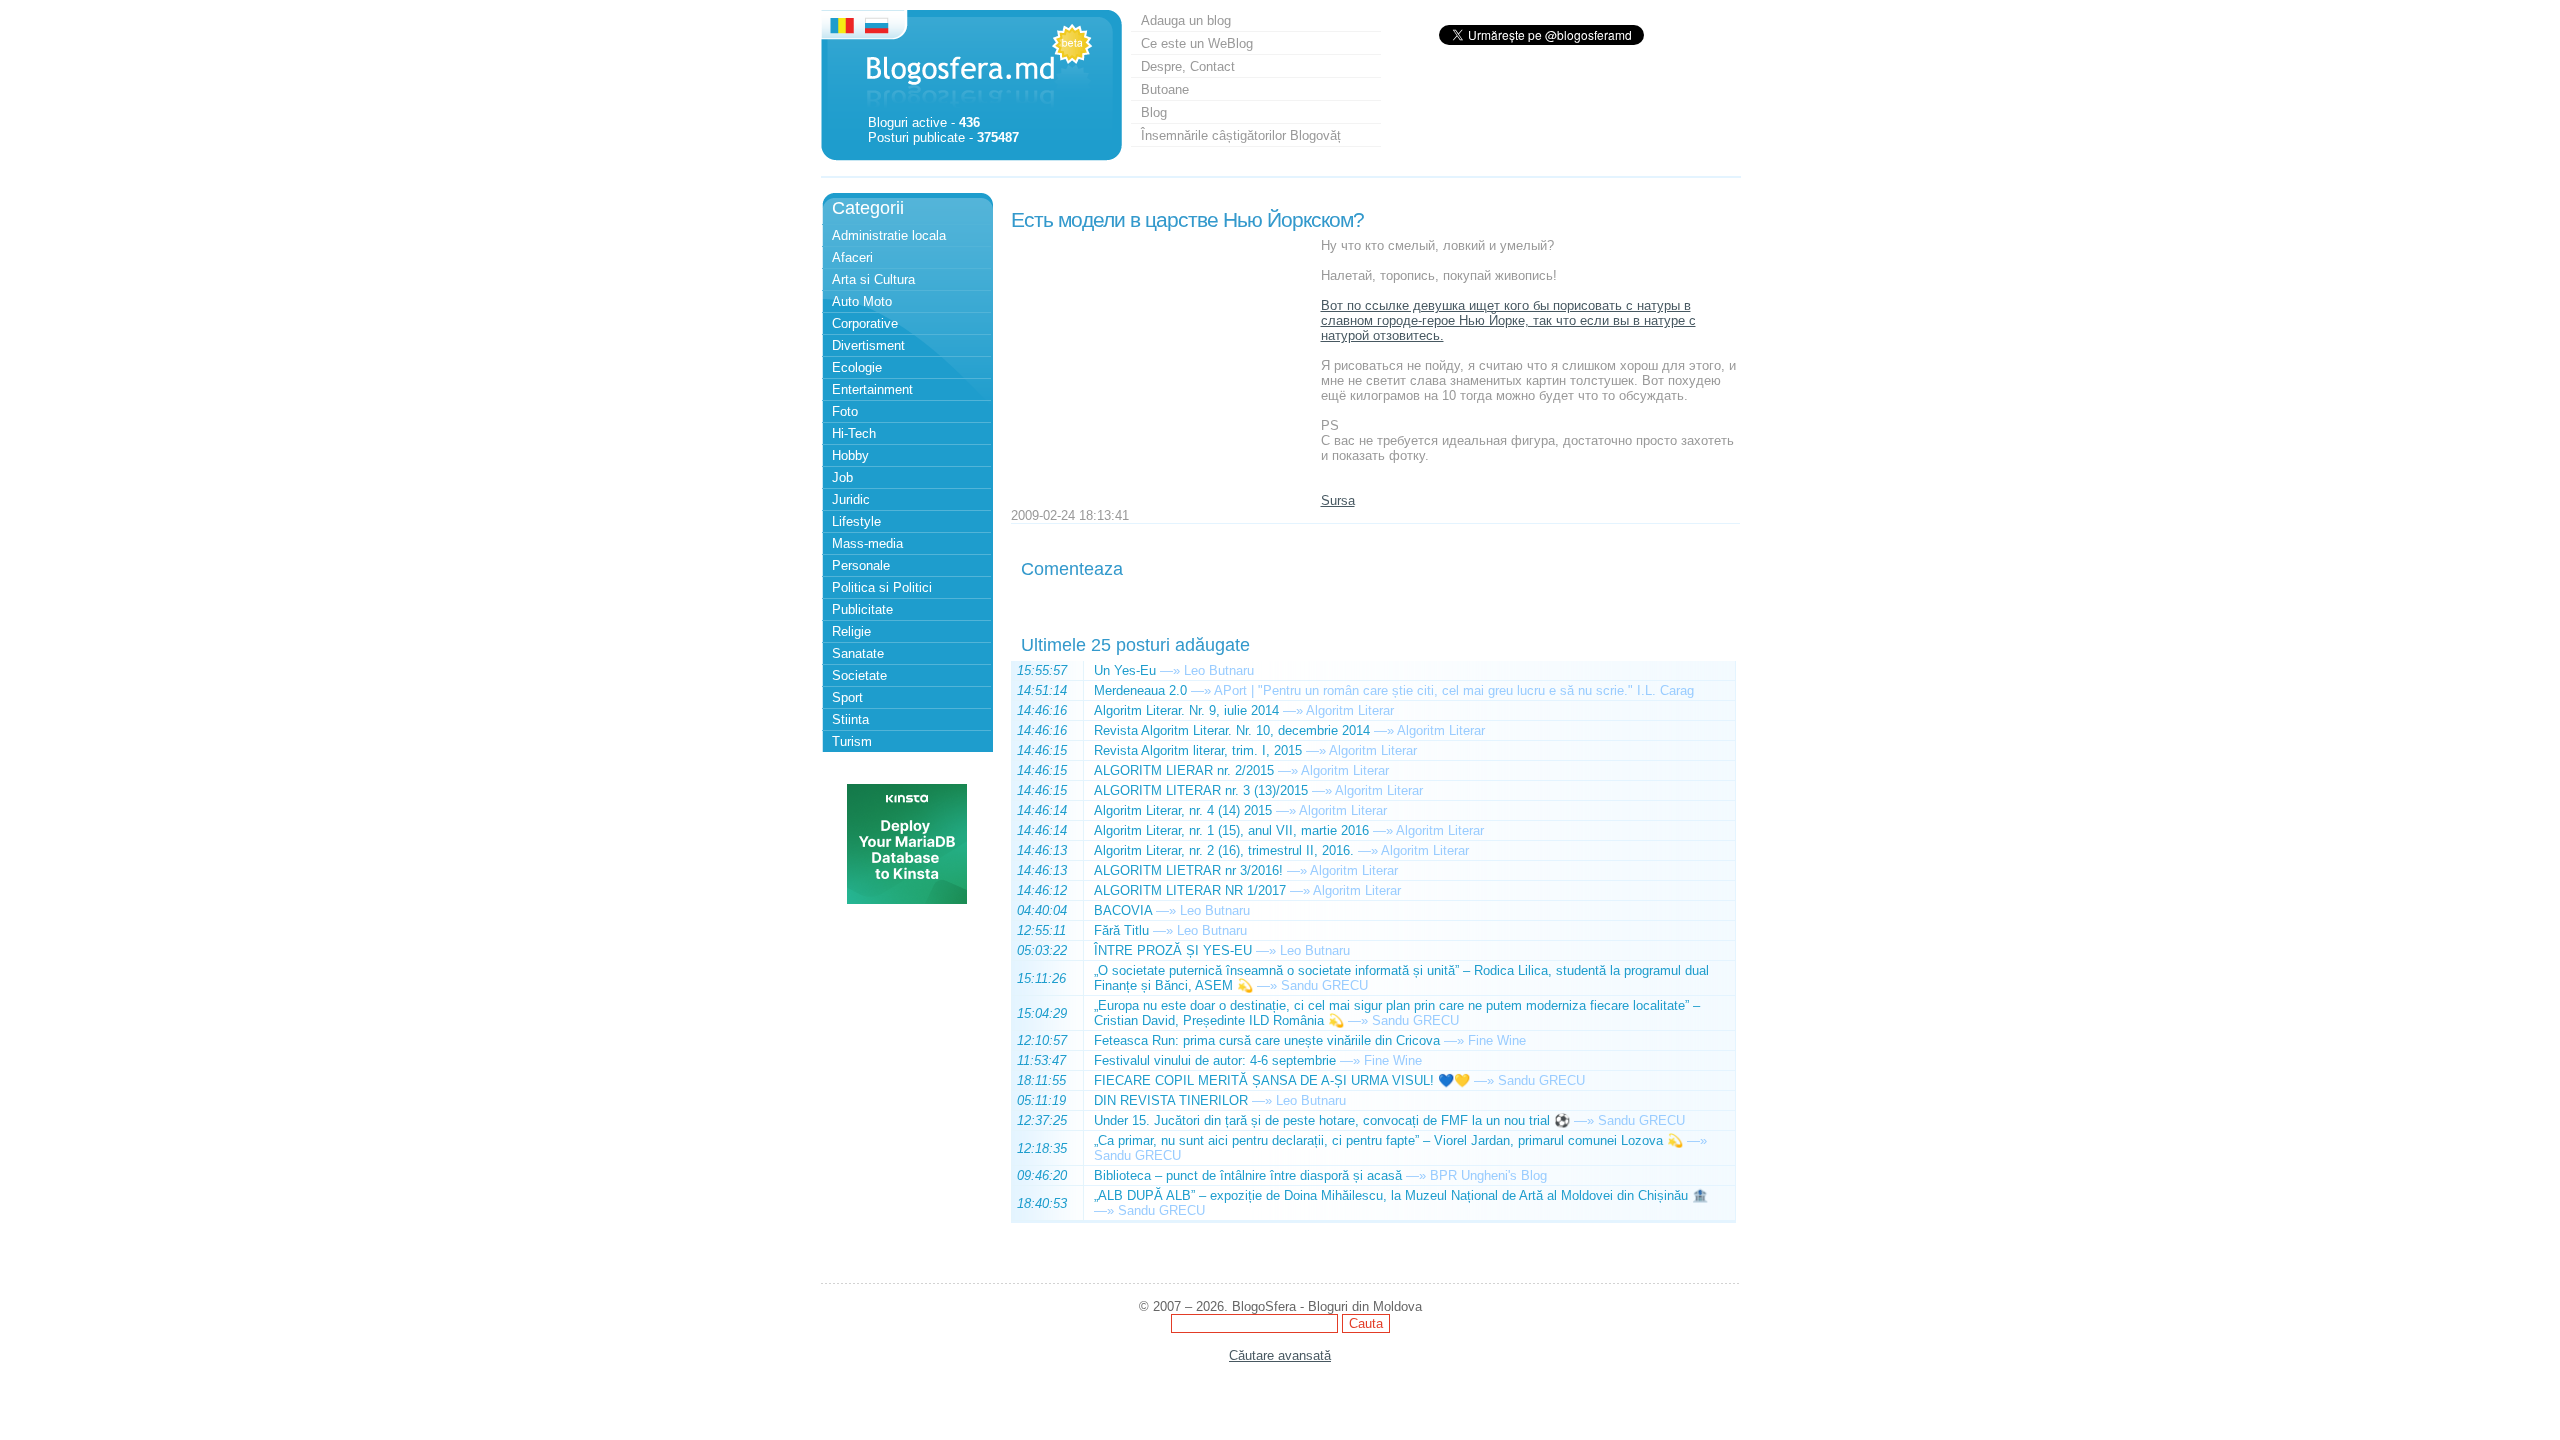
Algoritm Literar (1350, 710)
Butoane (1165, 89)
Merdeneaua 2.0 (1140, 690)
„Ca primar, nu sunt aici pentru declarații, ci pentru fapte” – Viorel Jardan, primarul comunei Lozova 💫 (1388, 1140)
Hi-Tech (854, 433)
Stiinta (850, 719)
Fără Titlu (1121, 930)
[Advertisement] (1161, 363)
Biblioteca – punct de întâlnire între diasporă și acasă (1248, 1175)
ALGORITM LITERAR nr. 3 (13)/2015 (1201, 790)
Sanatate (858, 653)
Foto (845, 411)
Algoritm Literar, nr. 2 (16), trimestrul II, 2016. (1224, 850)
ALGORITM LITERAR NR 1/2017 (1190, 890)
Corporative (865, 323)
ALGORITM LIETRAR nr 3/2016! (1188, 870)
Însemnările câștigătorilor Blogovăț (1241, 135)
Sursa (1338, 500)
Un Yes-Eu (1125, 670)
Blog (1154, 112)
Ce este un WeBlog (1197, 43)
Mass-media (867, 543)
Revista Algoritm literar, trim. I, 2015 (1198, 750)
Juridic (851, 499)
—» (1170, 670)
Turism (852, 741)
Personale (861, 565)
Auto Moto (862, 301)
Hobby (850, 455)
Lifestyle (856, 521)
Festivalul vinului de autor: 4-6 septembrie (1215, 1060)
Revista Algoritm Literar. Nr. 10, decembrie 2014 (1232, 730)
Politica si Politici (882, 587)
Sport (847, 697)
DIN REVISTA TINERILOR (1171, 1100)
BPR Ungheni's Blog (1488, 1175)
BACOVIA (1123, 910)
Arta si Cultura (873, 279)
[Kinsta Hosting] (907, 899)
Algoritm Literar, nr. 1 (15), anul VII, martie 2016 (1231, 830)
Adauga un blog (1186, 20)
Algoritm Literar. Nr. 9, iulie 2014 (1186, 710)
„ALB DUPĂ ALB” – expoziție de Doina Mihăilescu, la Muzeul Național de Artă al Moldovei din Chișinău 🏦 (1401, 1195)
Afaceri (852, 257)
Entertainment (872, 389)
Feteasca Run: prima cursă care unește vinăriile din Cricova (1267, 1040)
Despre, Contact (1188, 66)
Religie (851, 631)
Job (842, 477)
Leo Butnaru (1219, 670)
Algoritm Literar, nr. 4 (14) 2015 (1183, 810)
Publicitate (862, 609)
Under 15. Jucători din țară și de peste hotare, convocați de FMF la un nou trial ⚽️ (1332, 1120)
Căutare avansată (1280, 1355)
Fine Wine (1497, 1040)
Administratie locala (889, 235)
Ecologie (857, 367)
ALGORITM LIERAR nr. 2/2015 (1184, 770)
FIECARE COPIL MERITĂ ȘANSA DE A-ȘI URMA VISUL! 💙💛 (1282, 1080)
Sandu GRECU (1324, 985)
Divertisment (868, 345)
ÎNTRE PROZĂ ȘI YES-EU (1173, 950)
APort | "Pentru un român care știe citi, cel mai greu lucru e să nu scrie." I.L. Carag (1454, 690)
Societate (859, 675)
